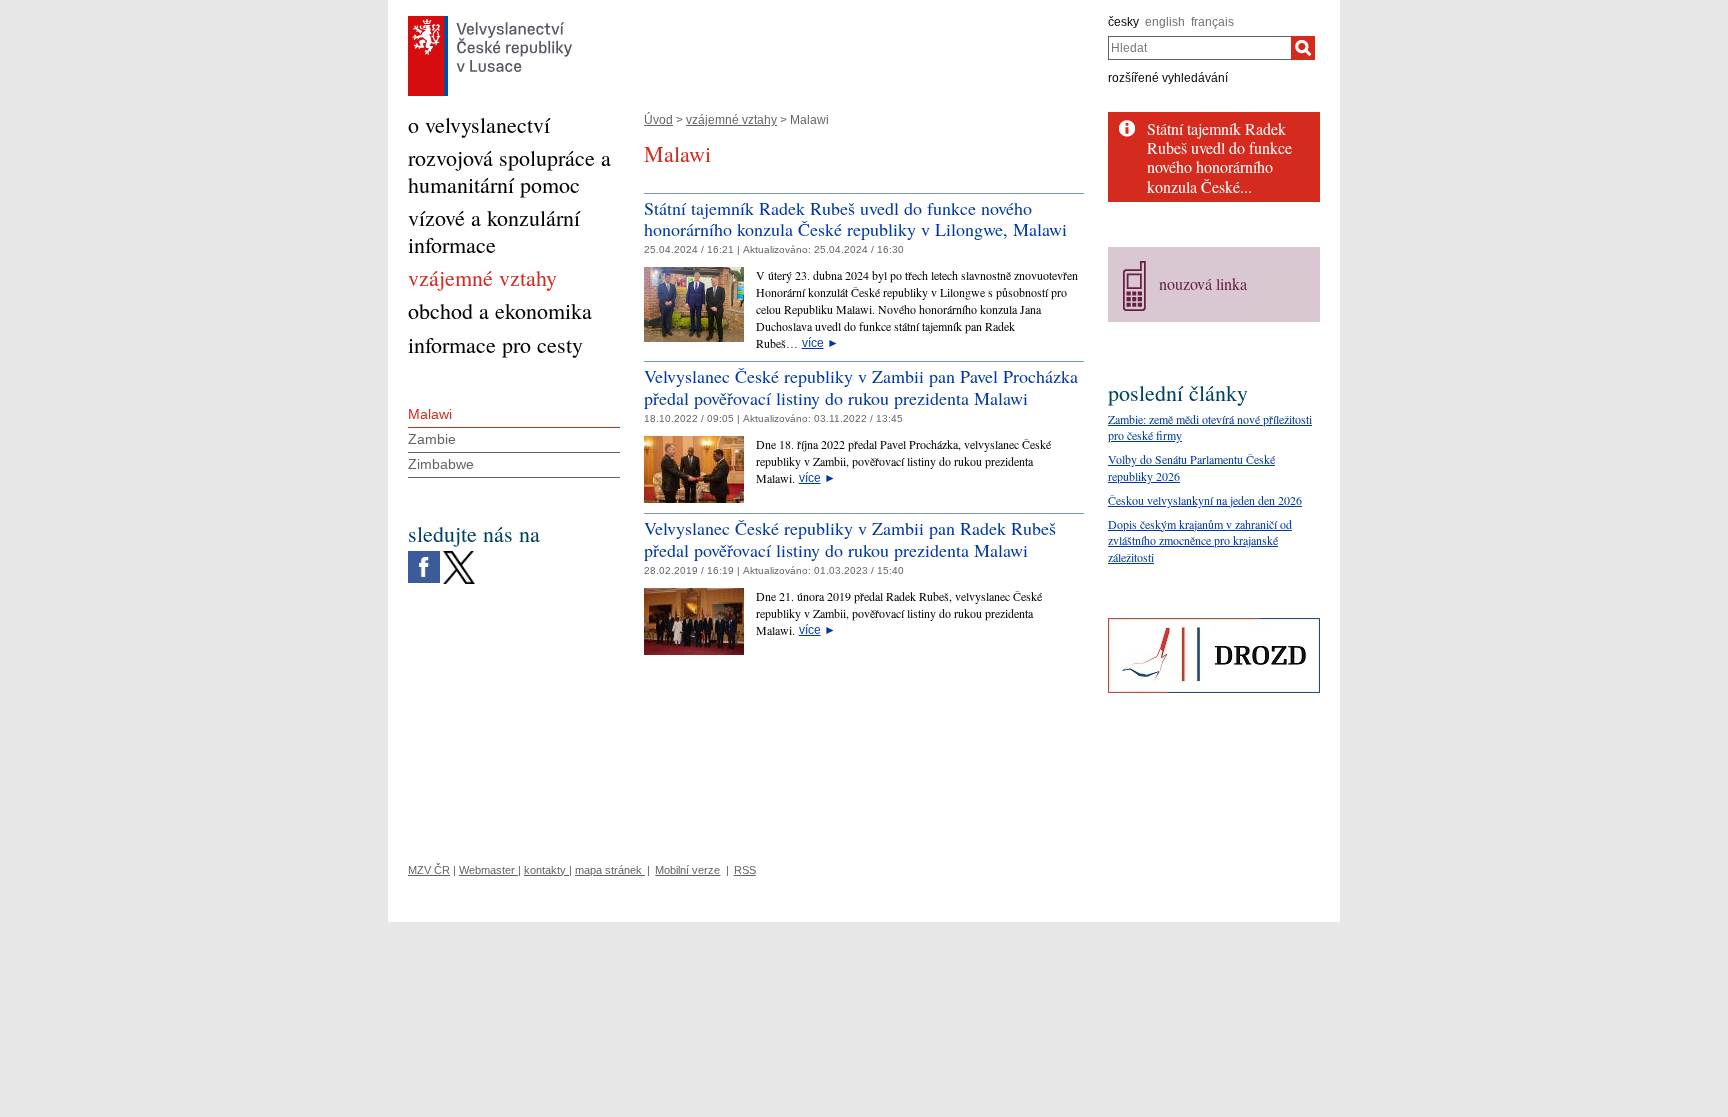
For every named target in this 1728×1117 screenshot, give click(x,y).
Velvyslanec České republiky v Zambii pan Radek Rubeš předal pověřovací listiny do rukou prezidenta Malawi (850, 539)
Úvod (658, 120)
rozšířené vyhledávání (1168, 78)
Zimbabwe (441, 464)
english (1165, 22)
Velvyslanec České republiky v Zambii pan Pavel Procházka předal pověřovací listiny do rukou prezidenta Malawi (861, 387)
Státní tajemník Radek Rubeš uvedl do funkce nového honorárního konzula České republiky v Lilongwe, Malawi (855, 219)
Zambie (432, 439)
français (1212, 22)
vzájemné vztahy (731, 120)
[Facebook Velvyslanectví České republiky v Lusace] (424, 556)
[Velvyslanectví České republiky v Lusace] (490, 21)
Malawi (430, 414)
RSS (745, 870)
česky (1123, 22)
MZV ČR (429, 870)
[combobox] (1199, 48)
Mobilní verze (687, 870)
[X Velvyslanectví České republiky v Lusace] (459, 556)
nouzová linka (1203, 283)
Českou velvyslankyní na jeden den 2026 (1205, 500)
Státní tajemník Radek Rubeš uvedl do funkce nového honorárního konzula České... (1219, 157)
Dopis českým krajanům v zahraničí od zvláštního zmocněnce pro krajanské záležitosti (1200, 541)
